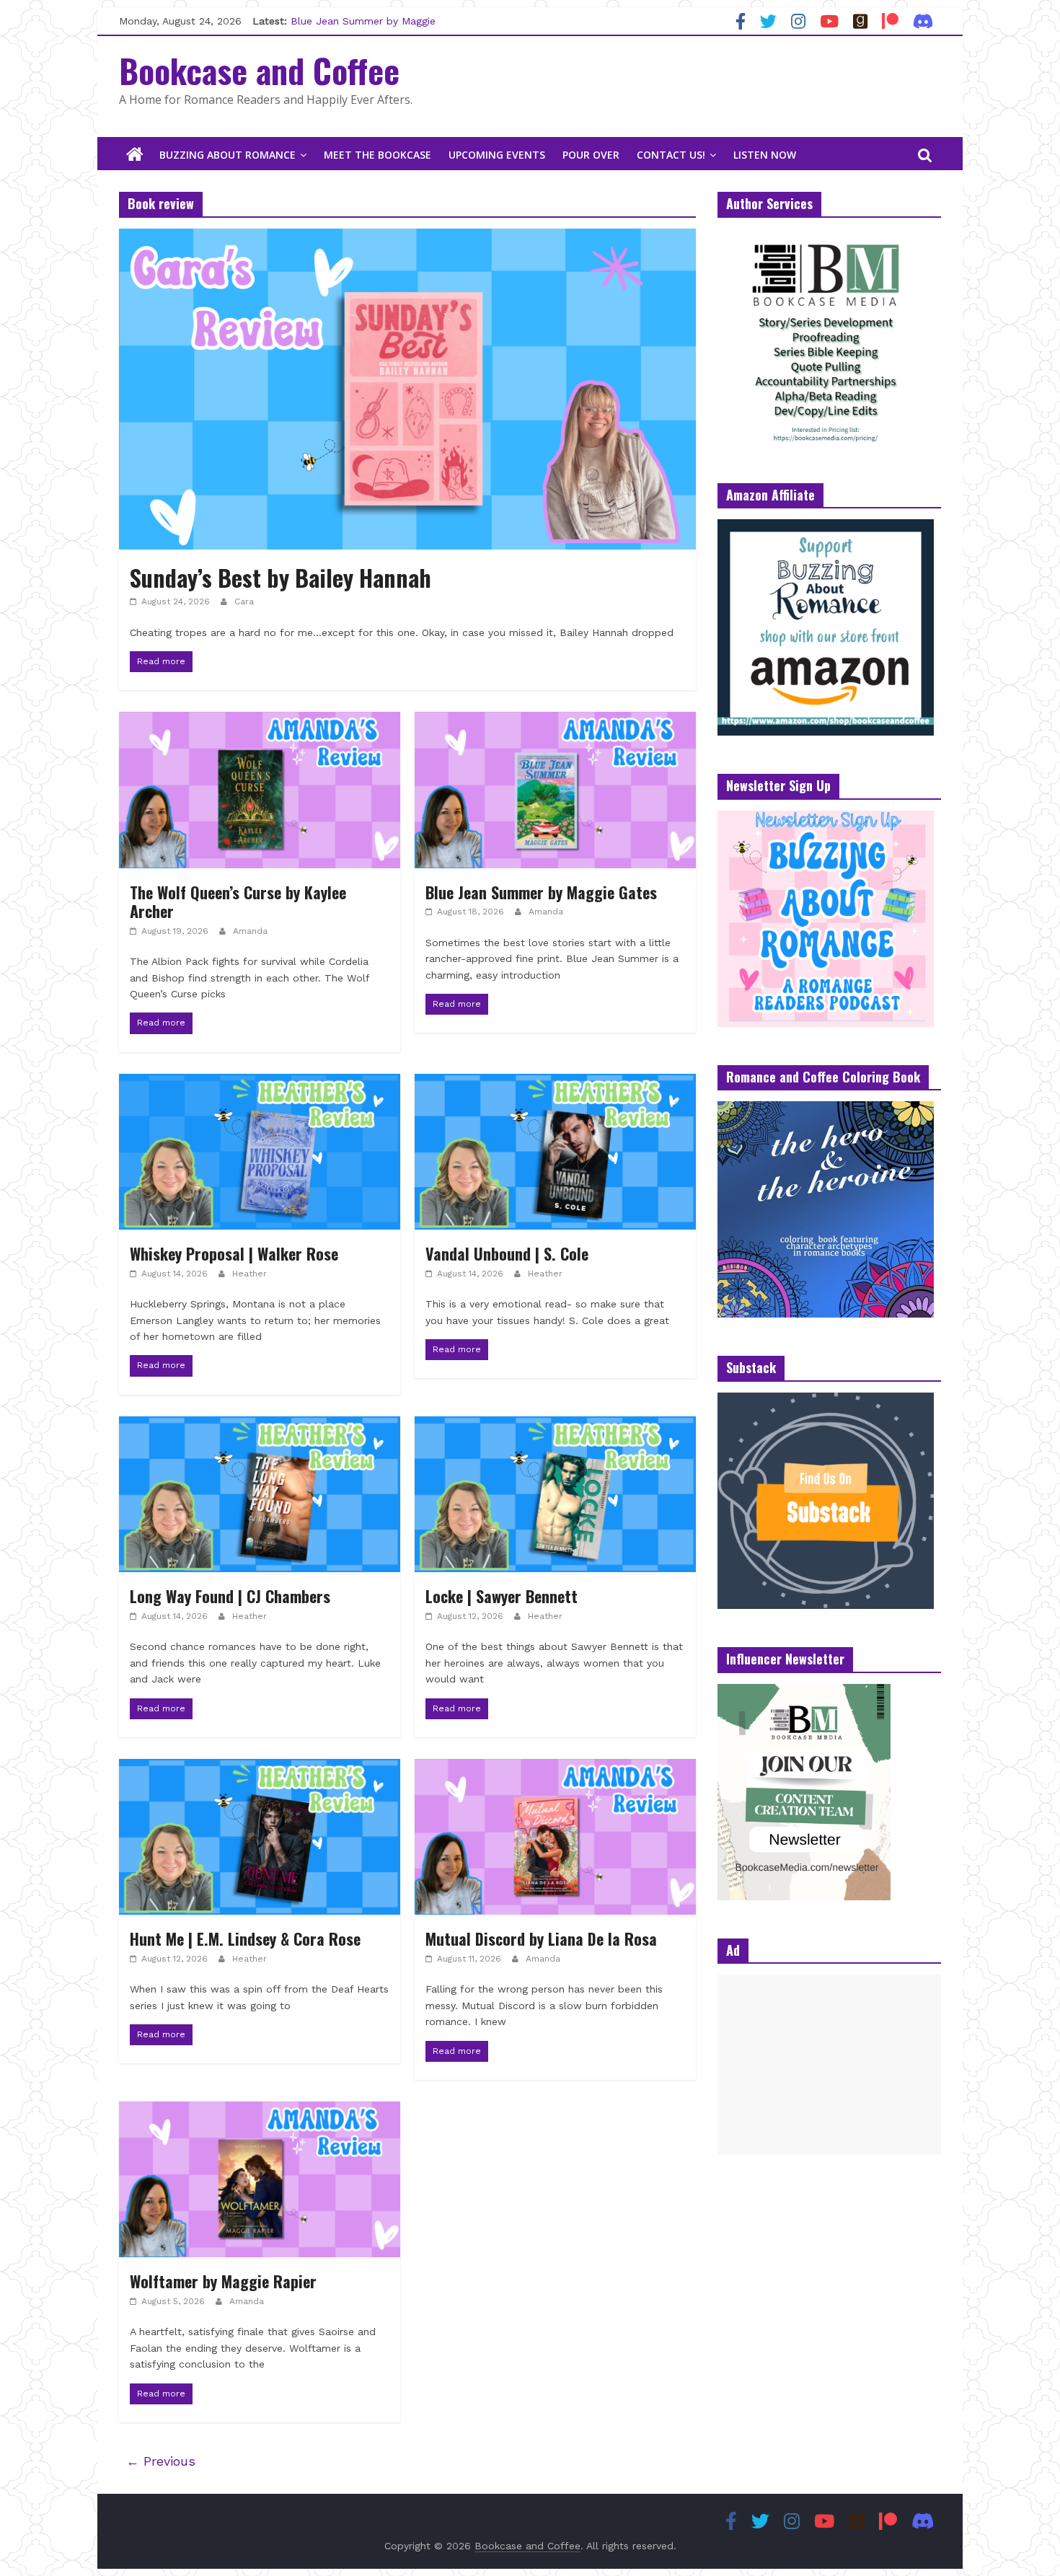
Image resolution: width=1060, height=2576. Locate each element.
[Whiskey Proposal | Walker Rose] (260, 1083)
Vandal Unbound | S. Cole (507, 1253)
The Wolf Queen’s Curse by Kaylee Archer (238, 901)
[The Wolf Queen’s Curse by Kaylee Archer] (260, 721)
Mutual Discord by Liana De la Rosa (541, 1938)
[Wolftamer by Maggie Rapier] (260, 2110)
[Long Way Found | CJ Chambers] (260, 1425)
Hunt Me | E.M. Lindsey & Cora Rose (245, 1938)
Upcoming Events (497, 155)
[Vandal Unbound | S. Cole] (555, 1083)
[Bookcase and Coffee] (135, 155)
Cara (244, 601)
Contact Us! (671, 155)
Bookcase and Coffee (259, 70)
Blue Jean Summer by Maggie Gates (541, 892)
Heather (249, 1274)
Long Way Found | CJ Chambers (230, 1596)
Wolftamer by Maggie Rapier (223, 2281)
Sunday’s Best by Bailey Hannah (281, 577)
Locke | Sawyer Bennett (502, 1596)
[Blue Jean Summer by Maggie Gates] (555, 721)
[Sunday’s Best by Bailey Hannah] (407, 238)
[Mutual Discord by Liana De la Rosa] (555, 1768)
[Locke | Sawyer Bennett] (555, 1425)
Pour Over (591, 155)
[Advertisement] (829, 2065)
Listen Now (765, 155)
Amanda (250, 931)
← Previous (161, 2461)
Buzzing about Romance (228, 155)
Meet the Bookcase (377, 155)
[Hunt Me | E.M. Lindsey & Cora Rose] (260, 1768)
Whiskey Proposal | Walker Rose (234, 1253)
